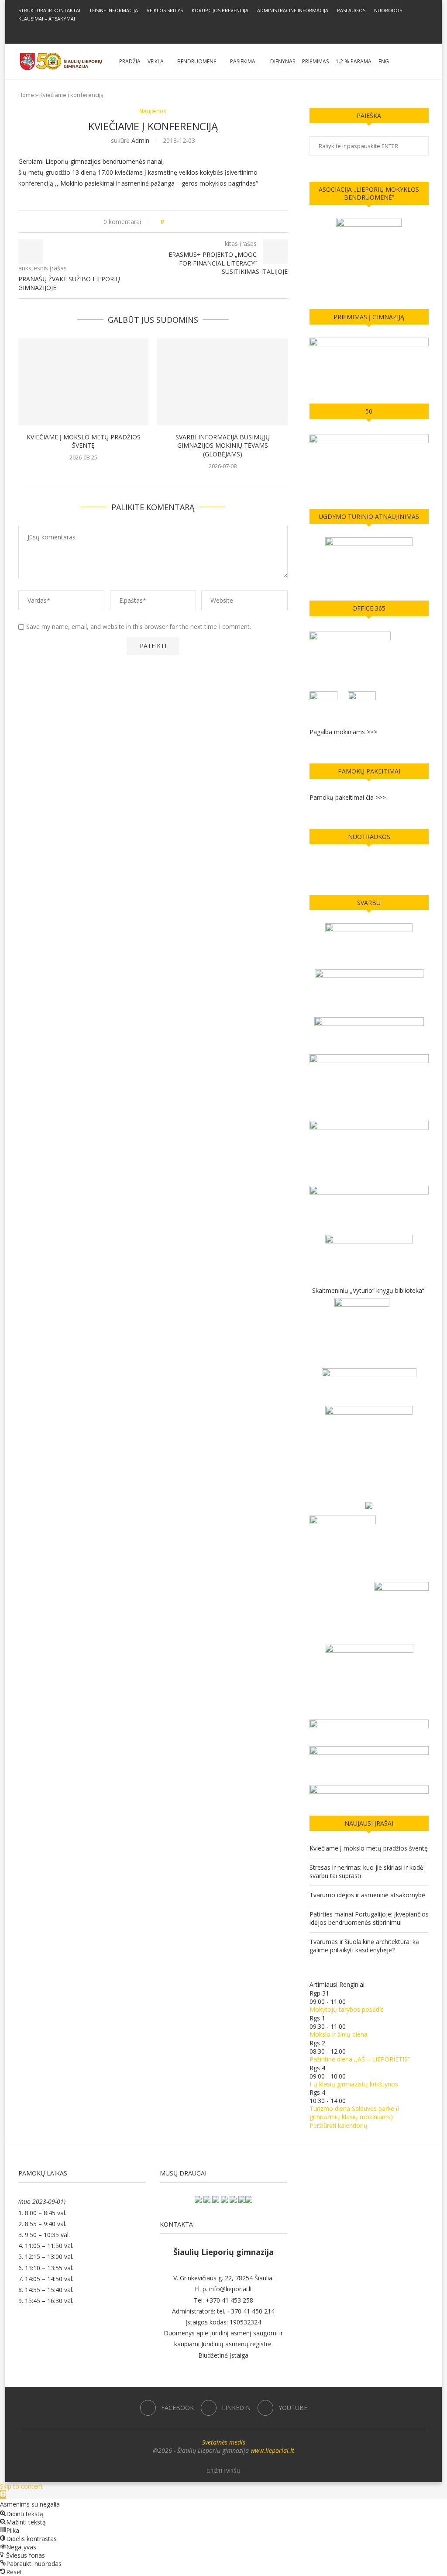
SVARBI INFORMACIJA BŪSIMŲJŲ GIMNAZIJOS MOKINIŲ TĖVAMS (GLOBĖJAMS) (223, 446)
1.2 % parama (354, 61)
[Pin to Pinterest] (195, 222)
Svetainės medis (224, 2442)
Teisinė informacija (113, 10)
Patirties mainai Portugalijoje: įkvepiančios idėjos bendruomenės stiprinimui (369, 1918)
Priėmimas (315, 61)
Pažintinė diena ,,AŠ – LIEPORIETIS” (360, 2059)
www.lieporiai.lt (272, 2450)
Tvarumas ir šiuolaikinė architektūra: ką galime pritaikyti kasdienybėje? (364, 1946)
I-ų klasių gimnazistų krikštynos (354, 2084)
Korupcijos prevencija (220, 10)
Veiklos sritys (165, 10)
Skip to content (21, 2486)
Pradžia (130, 61)
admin (140, 140)
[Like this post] (168, 222)
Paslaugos (351, 10)
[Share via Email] (203, 222)
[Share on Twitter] (187, 222)
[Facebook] (212, 31)
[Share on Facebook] (178, 222)
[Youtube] (235, 31)
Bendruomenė (197, 61)
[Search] (424, 62)
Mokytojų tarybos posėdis (347, 2009)
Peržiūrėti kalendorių (339, 2125)
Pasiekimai (243, 61)
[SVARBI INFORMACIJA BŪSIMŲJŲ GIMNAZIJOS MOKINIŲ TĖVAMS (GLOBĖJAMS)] (222, 382)
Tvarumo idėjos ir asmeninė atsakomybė (367, 1895)
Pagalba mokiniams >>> (343, 732)
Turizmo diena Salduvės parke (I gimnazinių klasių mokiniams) (354, 2113)
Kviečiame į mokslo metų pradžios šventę (84, 441)
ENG (384, 61)
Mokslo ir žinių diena (339, 2034)
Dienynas (283, 61)
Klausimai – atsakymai (47, 19)
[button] (3, 2495)
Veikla (156, 61)
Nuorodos (388, 10)
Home (26, 95)
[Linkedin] (223, 31)
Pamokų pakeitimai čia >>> (348, 797)
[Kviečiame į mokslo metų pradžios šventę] (83, 382)
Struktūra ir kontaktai (49, 10)
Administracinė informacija (293, 10)
